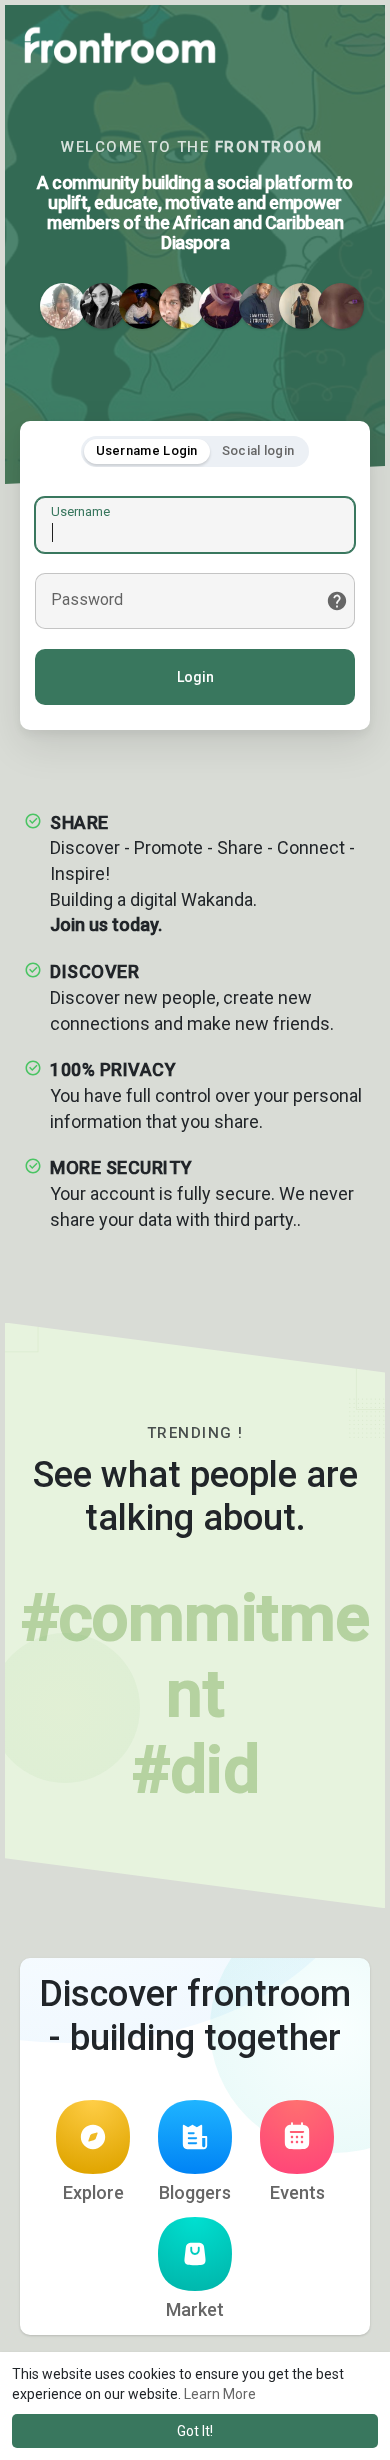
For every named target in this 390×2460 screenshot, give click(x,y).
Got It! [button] (195, 2431)
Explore (93, 2192)
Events (297, 2192)
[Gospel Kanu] (341, 306)
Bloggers (195, 2192)
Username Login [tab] (147, 450)
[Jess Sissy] (222, 306)
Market (195, 2309)
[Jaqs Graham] (302, 306)
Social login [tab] (258, 450)
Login (195, 677)
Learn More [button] (220, 2394)
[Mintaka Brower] (262, 306)
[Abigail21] (63, 306)
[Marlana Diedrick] (103, 306)
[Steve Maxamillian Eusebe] (182, 306)
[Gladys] (142, 306)
